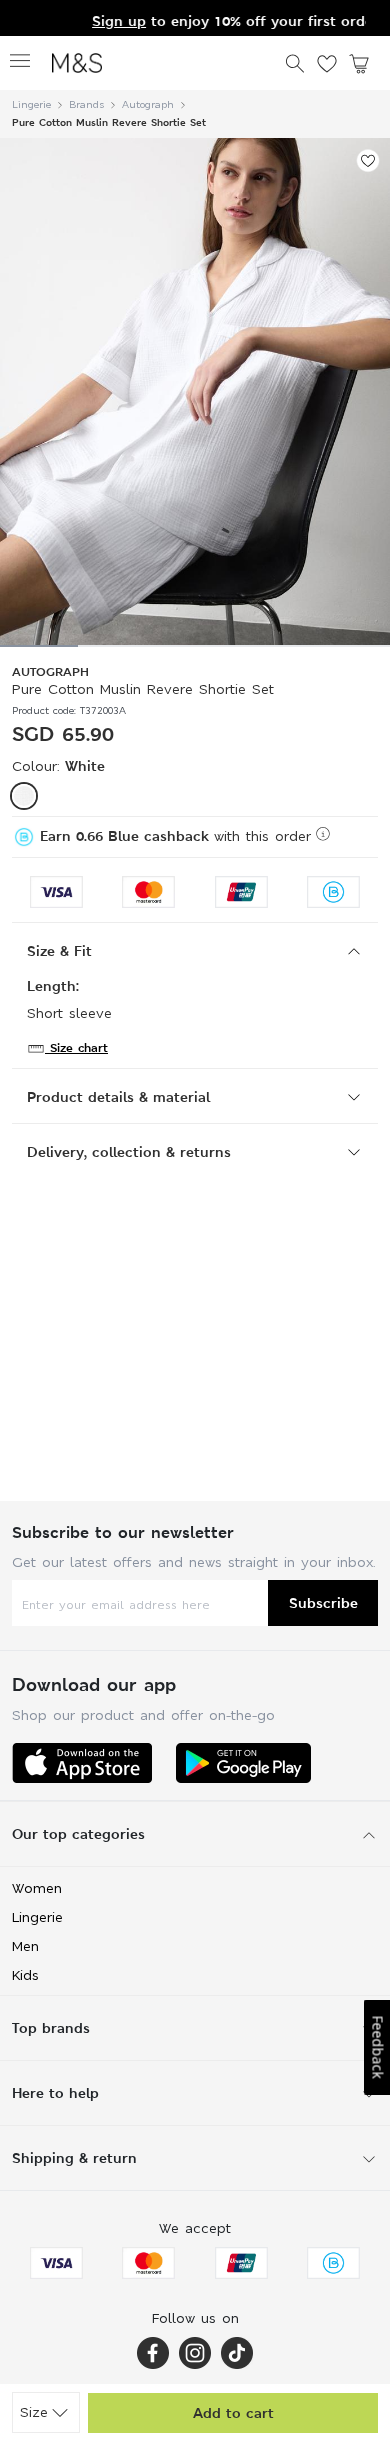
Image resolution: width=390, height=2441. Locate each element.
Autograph (148, 104)
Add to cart (233, 2412)
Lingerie (31, 104)
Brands (86, 104)
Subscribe (323, 1602)
